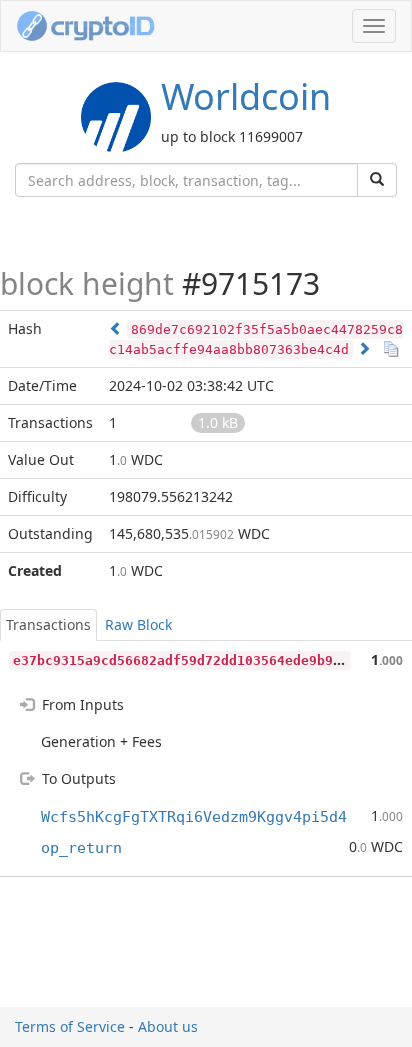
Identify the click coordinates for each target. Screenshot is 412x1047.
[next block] (364, 348)
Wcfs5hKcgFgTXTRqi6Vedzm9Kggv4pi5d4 (194, 817)
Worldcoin (246, 96)
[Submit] (377, 180)
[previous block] (116, 328)
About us (168, 1026)
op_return (81, 848)
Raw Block (138, 624)
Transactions (48, 624)
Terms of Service (70, 1026)
